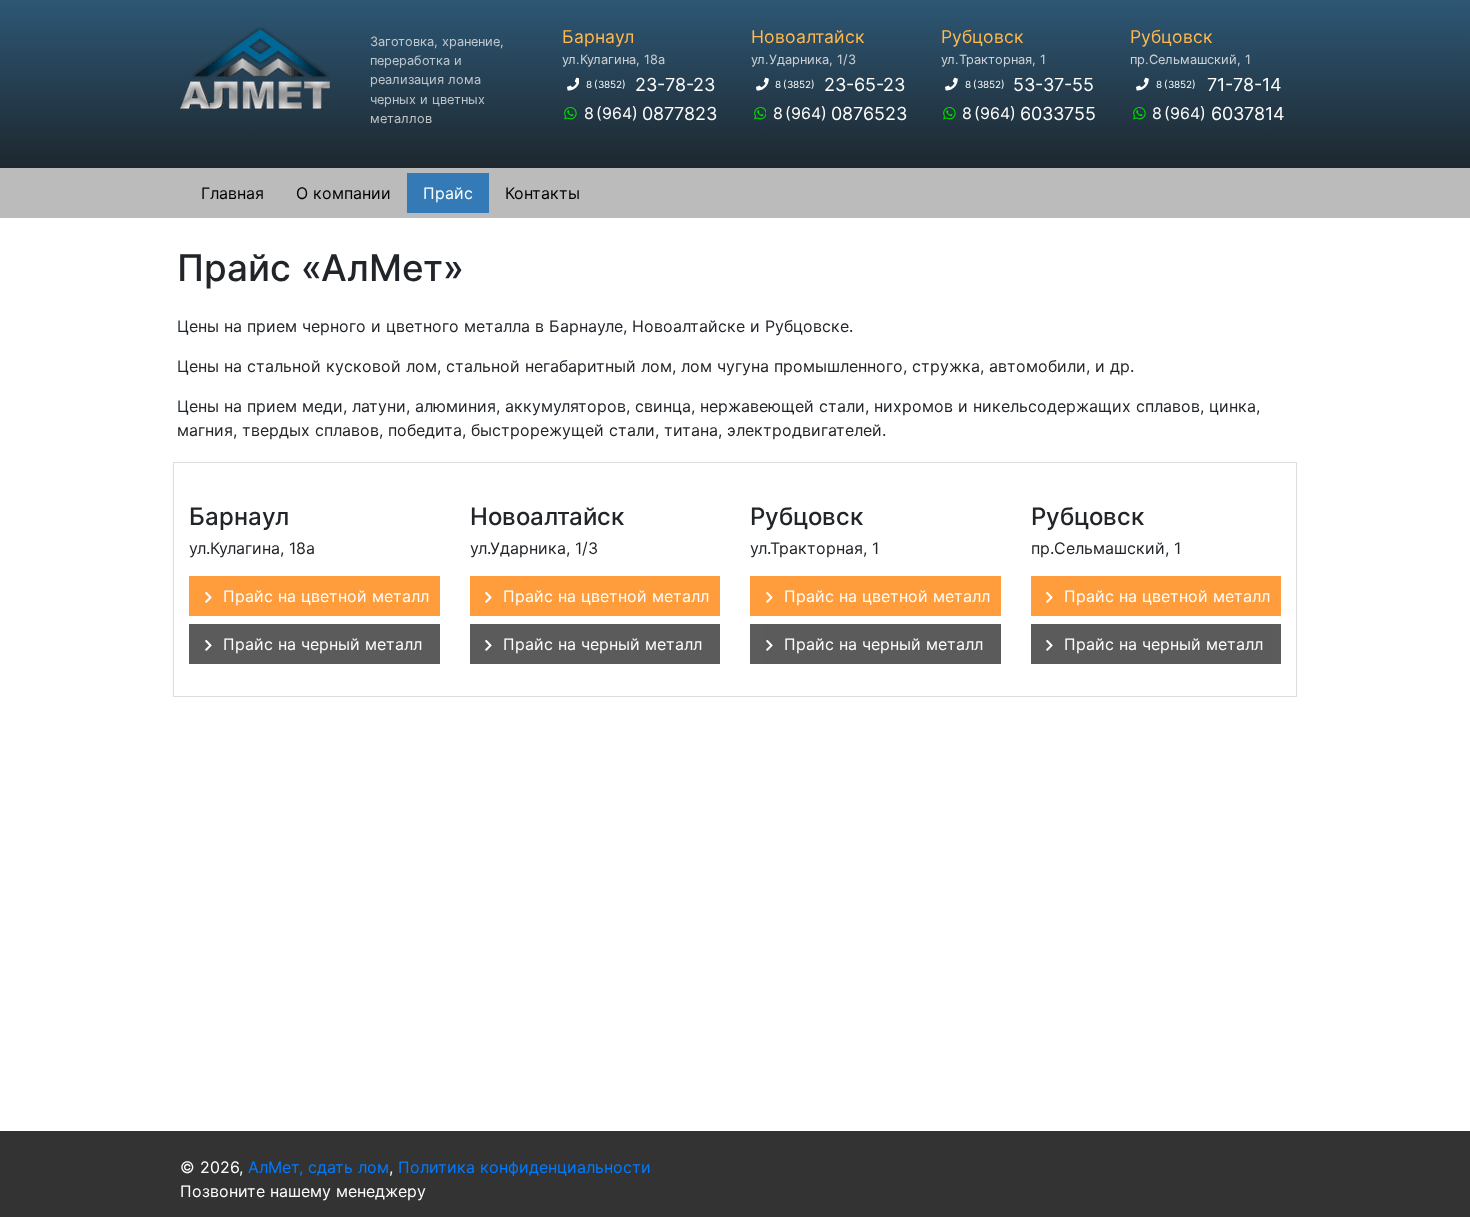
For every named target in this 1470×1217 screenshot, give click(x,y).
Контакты (542, 193)
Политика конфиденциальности (524, 1167)
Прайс (448, 193)
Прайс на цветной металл (326, 596)
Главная (232, 193)
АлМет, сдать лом (318, 1167)
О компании (343, 193)
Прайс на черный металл (322, 644)
